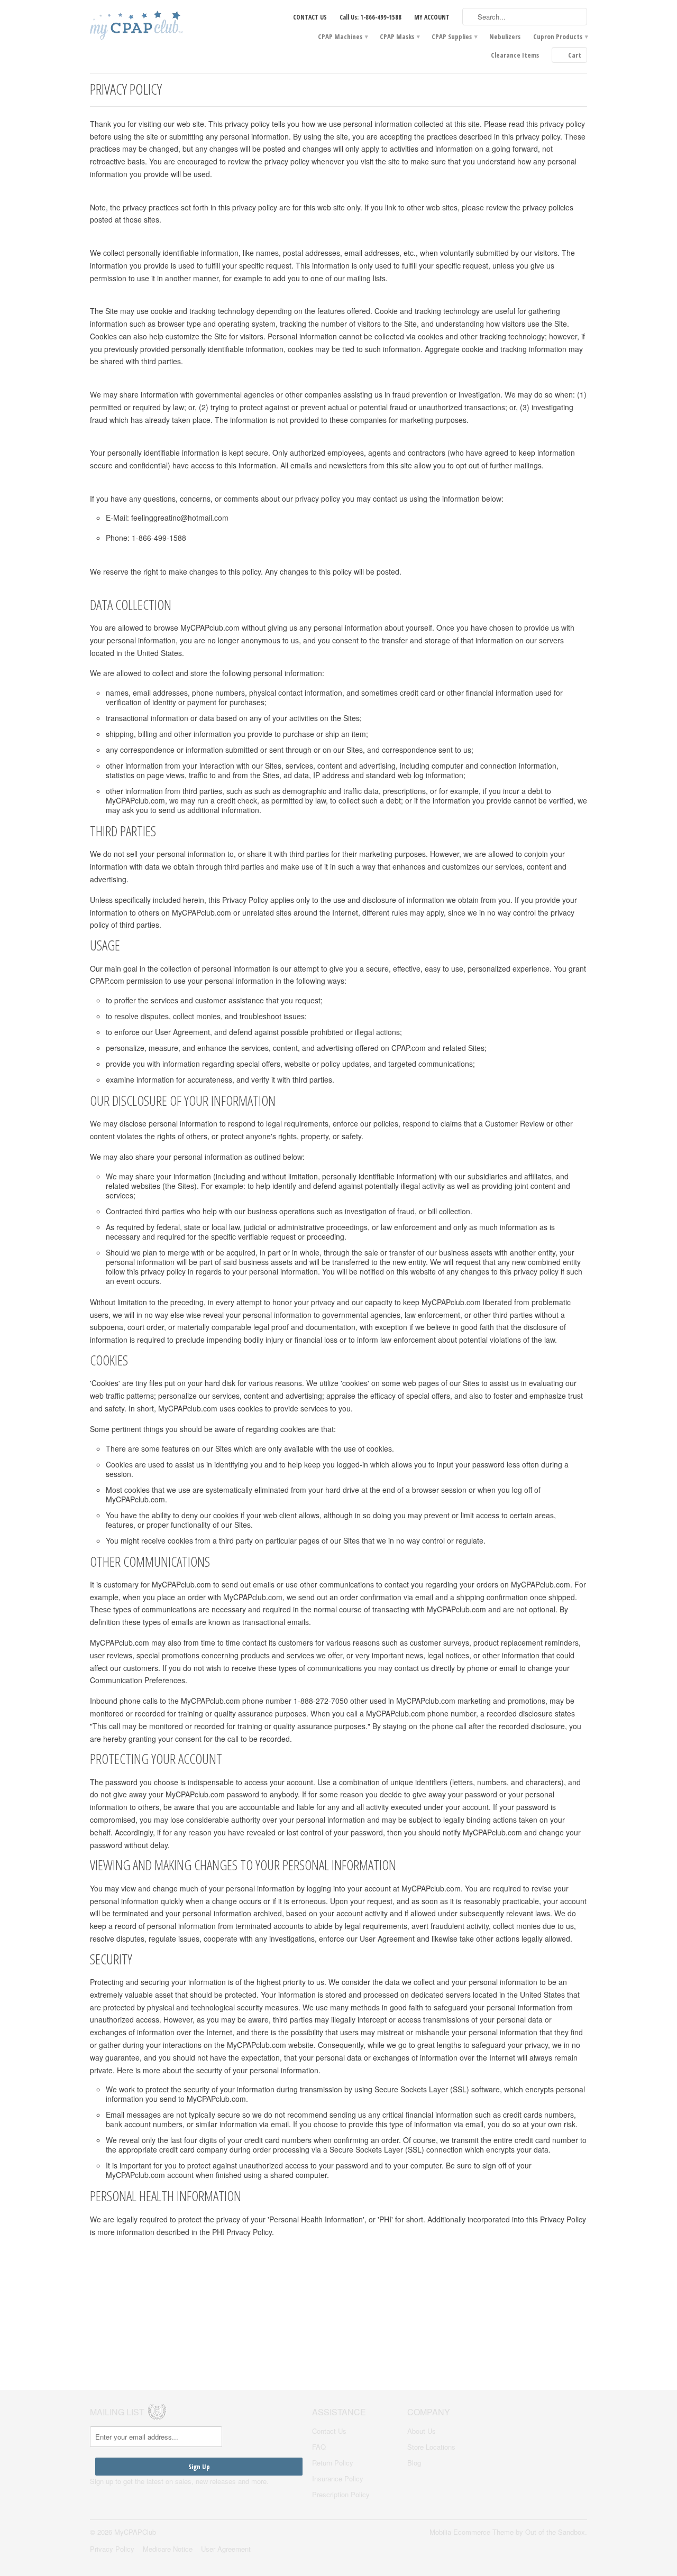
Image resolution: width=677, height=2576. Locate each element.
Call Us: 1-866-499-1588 (370, 17)
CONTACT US (310, 17)
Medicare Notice (168, 2549)
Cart (575, 55)
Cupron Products (560, 36)
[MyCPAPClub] (169, 26)
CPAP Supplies (454, 36)
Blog (414, 2463)
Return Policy (333, 2463)
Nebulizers (505, 36)
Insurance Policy (338, 2478)
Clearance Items (515, 55)
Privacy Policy (112, 2549)
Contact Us (329, 2431)
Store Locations (431, 2447)
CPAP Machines (342, 36)
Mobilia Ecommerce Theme (472, 2532)
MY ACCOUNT (432, 17)
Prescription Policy (341, 2494)
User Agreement (226, 2549)
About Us (422, 2431)
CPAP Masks (399, 36)
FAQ (319, 2447)
